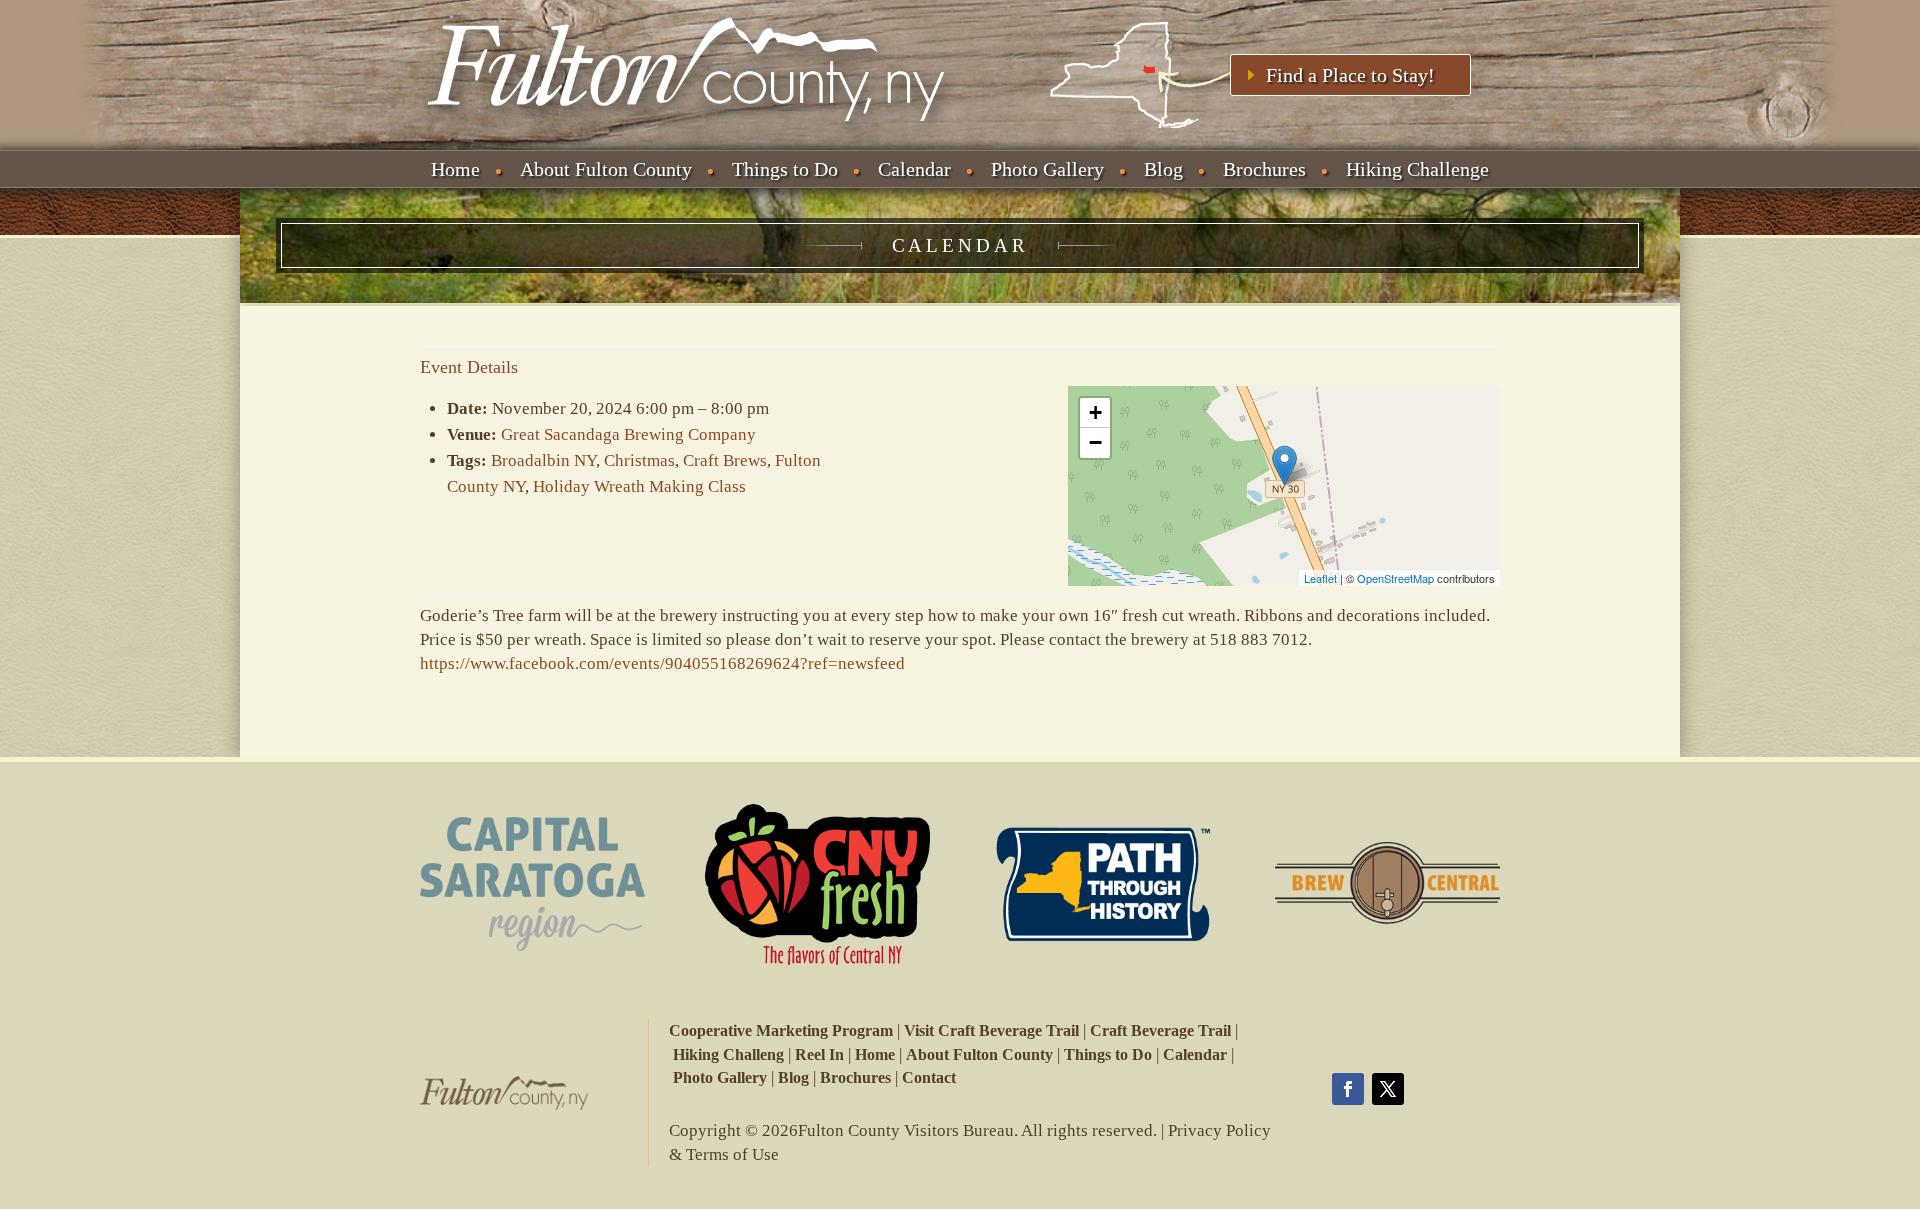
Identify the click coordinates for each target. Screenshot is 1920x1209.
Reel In (819, 1054)
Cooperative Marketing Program (781, 1030)
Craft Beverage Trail (1160, 1030)
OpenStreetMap (1395, 578)
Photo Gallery (1047, 169)
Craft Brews (725, 460)
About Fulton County (606, 169)
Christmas (639, 460)
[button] (960, 664)
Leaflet (1320, 578)
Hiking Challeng (728, 1054)
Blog (1163, 169)
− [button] (1095, 442)
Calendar (914, 169)
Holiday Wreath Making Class (639, 486)
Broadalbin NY (543, 460)
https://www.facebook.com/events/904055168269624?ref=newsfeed (662, 663)
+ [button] (1095, 412)
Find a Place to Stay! (1350, 75)
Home (455, 169)
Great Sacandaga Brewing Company (628, 434)
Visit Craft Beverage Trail (991, 1030)
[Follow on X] (1388, 1089)
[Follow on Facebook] (1348, 1089)
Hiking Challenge (1417, 169)
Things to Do (785, 169)
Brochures (1264, 169)
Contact (929, 1077)
